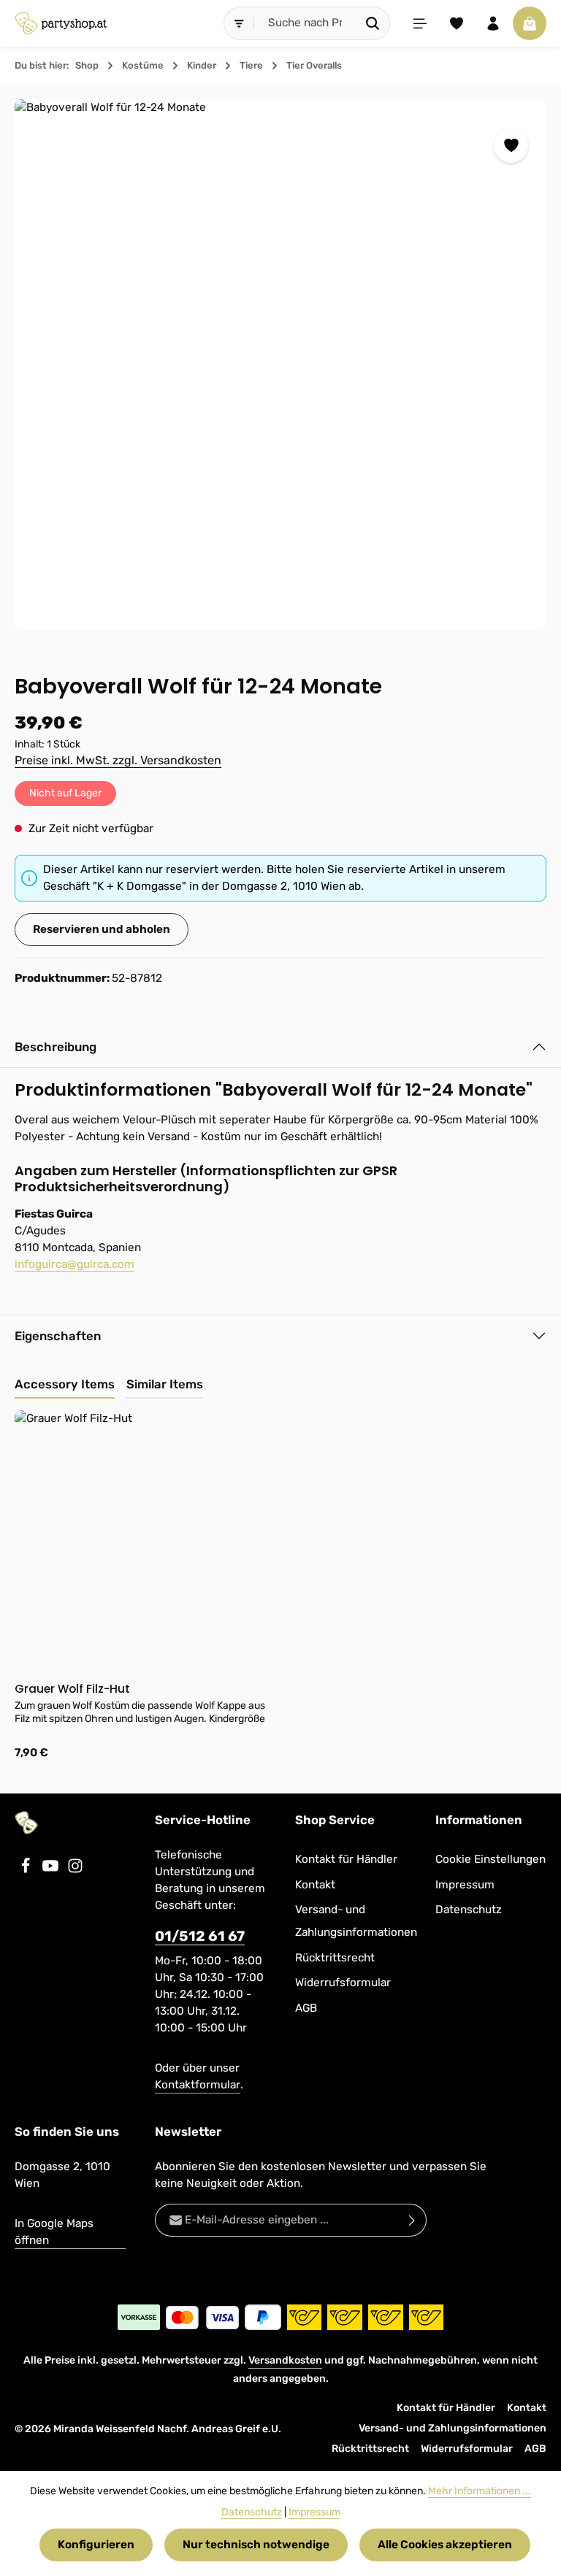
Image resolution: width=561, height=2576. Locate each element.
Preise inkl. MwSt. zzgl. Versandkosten (118, 760)
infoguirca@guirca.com (75, 1264)
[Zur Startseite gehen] (61, 23)
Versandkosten (285, 2360)
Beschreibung (56, 1047)
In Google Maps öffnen (54, 2232)
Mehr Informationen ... (480, 2491)
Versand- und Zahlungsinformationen (356, 1921)
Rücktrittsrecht (335, 1958)
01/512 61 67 (200, 1936)
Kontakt (315, 1885)
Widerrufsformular (343, 1983)
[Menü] (420, 23)
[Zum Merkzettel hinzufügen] (511, 146)
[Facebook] (27, 1870)
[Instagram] (75, 1870)
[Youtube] (52, 1870)
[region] (280, 365)
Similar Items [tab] (165, 1384)
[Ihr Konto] (493, 23)
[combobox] (305, 23)
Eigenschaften (58, 1336)
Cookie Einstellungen (491, 1859)
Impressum (465, 1885)
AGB (306, 2008)
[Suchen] (373, 23)
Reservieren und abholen (102, 929)
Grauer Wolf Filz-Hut (72, 1689)
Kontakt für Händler (346, 1859)
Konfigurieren (96, 2545)
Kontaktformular (198, 2085)
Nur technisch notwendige (256, 2545)
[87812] (280, 365)
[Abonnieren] (412, 2220)
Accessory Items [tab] (65, 1384)
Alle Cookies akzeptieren (445, 2545)
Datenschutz (469, 1910)
